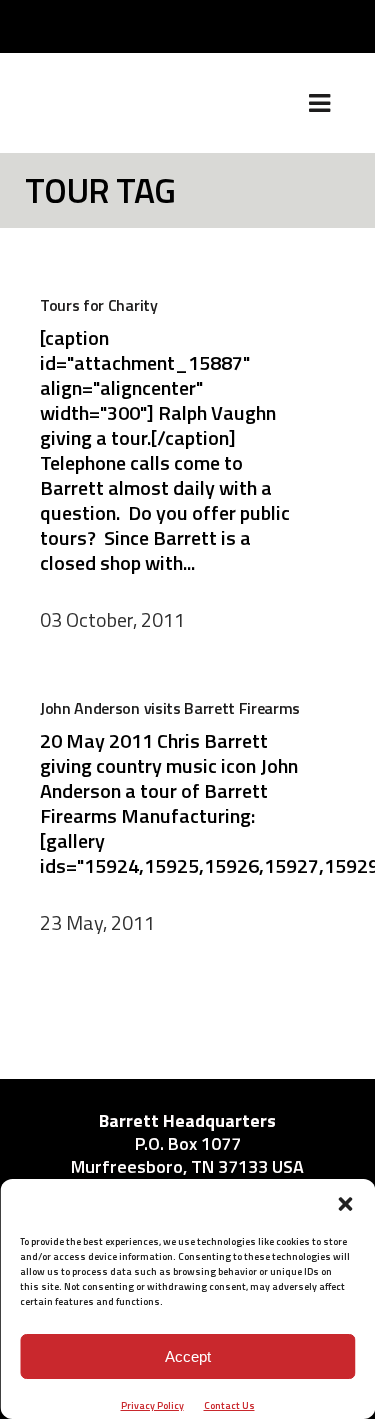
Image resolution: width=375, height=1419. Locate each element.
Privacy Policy (152, 1405)
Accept (188, 1356)
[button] (345, 1204)
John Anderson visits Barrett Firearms (170, 708)
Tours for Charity (99, 305)
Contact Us (229, 1405)
